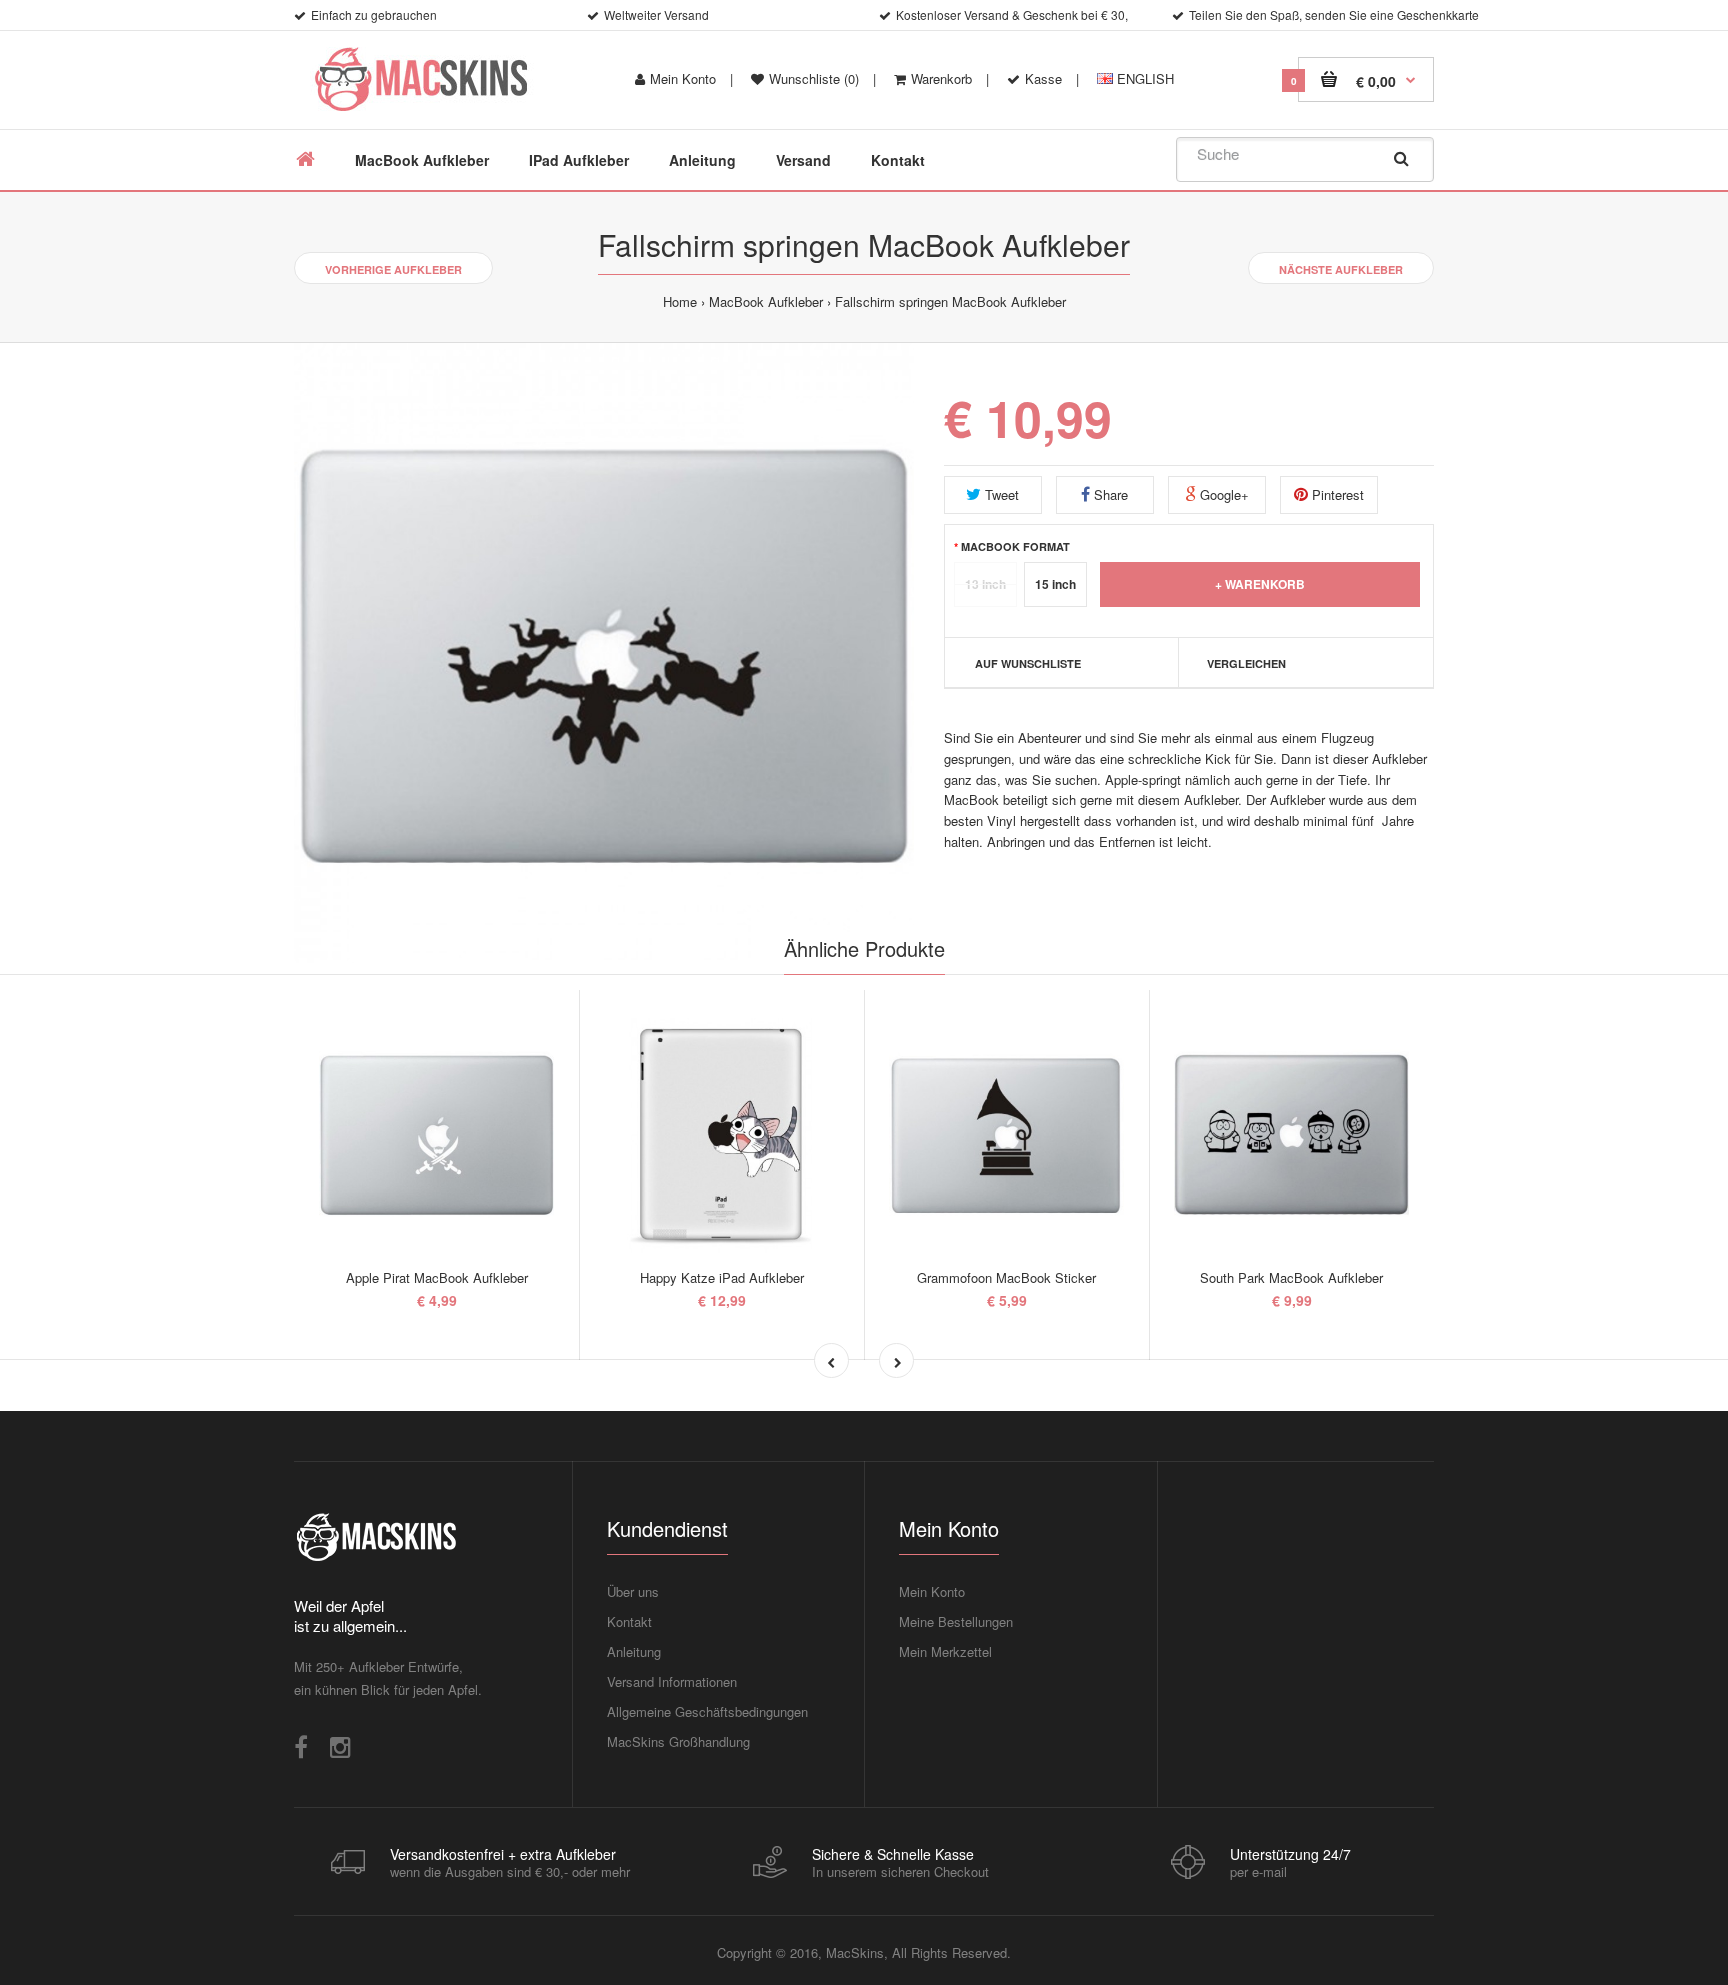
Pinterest (1336, 494)
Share (1109, 494)
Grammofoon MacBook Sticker (1006, 1277)
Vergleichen (1246, 663)
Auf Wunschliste (1028, 663)
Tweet (1000, 494)
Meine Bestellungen (956, 1621)
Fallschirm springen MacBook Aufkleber (950, 301)
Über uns (633, 1591)
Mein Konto (683, 78)
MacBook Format (1015, 546)
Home (680, 301)
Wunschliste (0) (814, 78)
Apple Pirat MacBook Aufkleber (437, 1277)
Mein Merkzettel (945, 1651)
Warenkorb (941, 78)
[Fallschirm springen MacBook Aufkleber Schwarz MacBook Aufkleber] (604, 653)
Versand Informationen (672, 1681)
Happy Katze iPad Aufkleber (722, 1277)
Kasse (1043, 78)
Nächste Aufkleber (1341, 269)
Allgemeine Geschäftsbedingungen (707, 1711)
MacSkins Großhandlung (678, 1741)
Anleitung (634, 1651)
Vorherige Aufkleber (393, 269)
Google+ (1222, 494)
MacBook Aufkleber (766, 301)
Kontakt (629, 1621)
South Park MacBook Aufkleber (1291, 1277)
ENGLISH (1143, 78)
